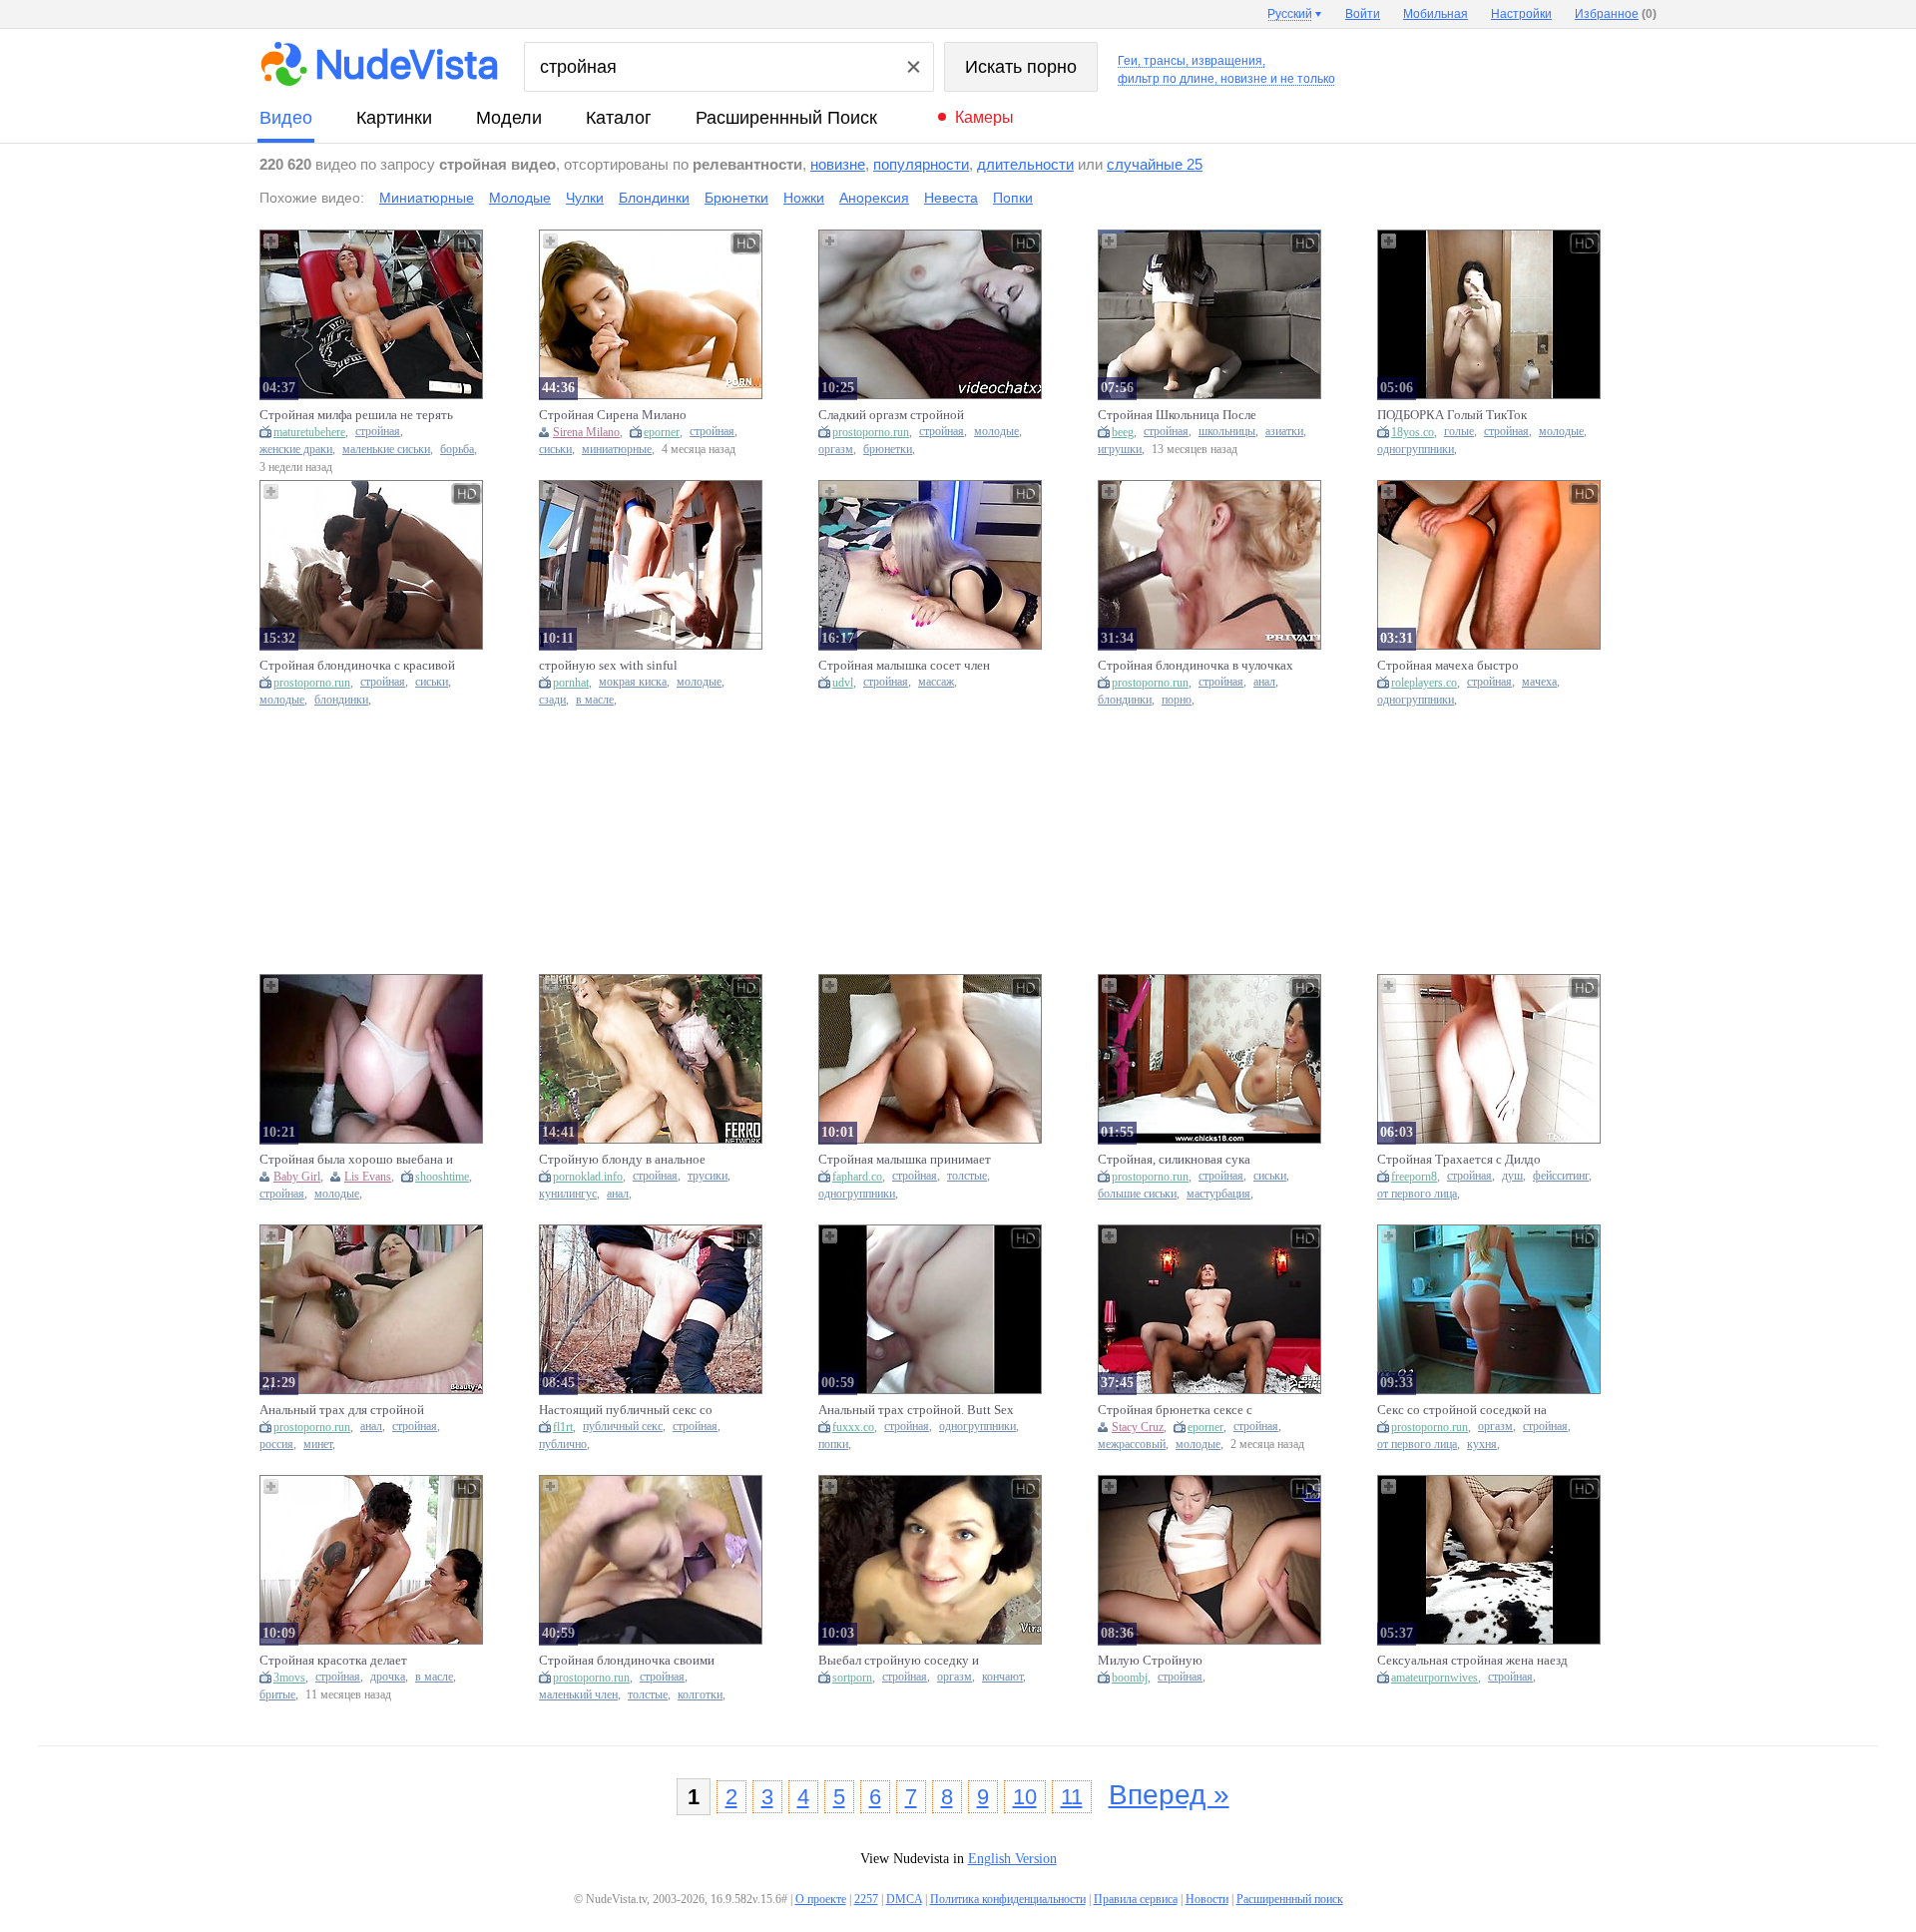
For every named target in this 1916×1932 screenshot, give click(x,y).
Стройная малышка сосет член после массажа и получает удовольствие (904, 666)
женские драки (296, 450)
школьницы (1227, 432)
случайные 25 (1155, 164)
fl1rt (563, 1427)
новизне (838, 164)
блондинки (341, 700)
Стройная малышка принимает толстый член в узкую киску (905, 1160)
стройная (378, 432)
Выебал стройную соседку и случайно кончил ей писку (899, 1661)
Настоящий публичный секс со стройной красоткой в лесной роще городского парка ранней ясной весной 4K (626, 1410)
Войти (1363, 14)
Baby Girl (297, 1177)
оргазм (836, 450)
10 (1025, 1797)
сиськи (555, 450)
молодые (996, 432)
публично (563, 1445)
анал (1264, 682)
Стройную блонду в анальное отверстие (622, 1160)
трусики (708, 1176)
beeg (1123, 432)
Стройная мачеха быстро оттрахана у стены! (1448, 666)
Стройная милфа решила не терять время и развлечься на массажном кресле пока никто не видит (356, 415)
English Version (1012, 1859)
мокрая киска (633, 682)
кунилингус (568, 1194)
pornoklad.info (588, 1177)
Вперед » (1169, 1795)
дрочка (388, 1677)
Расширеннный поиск (786, 118)
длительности (1025, 164)
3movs (289, 1678)
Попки (1013, 198)
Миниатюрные (427, 198)
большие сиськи (1137, 1194)
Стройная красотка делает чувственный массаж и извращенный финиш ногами (340, 1661)
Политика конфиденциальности (1008, 1899)
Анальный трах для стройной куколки (342, 1410)
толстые (967, 1176)
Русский (1290, 14)
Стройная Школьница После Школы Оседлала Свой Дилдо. (1182, 415)
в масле (595, 700)
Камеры (984, 117)
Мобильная (1436, 14)
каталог (619, 118)
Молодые (520, 198)
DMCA (904, 1899)
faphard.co (857, 1177)
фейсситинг (1561, 1176)
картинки (394, 118)
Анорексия (874, 198)
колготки (700, 1695)
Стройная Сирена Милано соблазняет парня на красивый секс (624, 415)
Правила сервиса (1136, 1899)
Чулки (585, 198)
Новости (1207, 1899)
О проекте (821, 1899)
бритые (277, 1695)
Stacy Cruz (1138, 1427)
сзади (552, 700)
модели (509, 118)
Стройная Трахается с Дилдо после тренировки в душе (1459, 1160)
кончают (1002, 1677)
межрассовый (1132, 1445)
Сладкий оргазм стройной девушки (891, 415)
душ (1512, 1176)
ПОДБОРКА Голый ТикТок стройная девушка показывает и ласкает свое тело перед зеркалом (1471, 415)
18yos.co (1413, 432)
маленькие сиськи (386, 450)
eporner (662, 432)
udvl (843, 683)
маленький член (578, 1695)
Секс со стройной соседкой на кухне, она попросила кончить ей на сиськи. (1470, 1410)
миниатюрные (617, 450)
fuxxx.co (853, 1427)
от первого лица (1417, 1194)
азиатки (1284, 432)
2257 (866, 1899)
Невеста (951, 198)
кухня (1482, 1445)
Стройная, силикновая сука (1174, 1159)
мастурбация (1218, 1194)
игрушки (1120, 450)
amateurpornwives (1435, 1678)
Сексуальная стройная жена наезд (1472, 1660)
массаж (936, 682)
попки (833, 1445)
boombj (1130, 1678)
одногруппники (1416, 450)
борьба (457, 450)
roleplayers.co (1424, 683)
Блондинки (654, 198)
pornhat (571, 683)
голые (1459, 432)
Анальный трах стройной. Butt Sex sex (916, 1410)
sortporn (852, 1678)
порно (1177, 700)
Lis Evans (368, 1177)
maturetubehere (309, 432)
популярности (921, 164)
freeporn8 (1414, 1177)
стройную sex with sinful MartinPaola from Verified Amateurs (636, 666)
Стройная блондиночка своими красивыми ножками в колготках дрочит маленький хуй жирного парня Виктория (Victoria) (630, 1661)
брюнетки (888, 450)
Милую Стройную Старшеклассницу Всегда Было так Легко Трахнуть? (1196, 1661)
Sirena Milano (586, 432)
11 (1072, 1797)
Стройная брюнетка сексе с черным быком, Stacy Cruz (1175, 1410)
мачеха (1539, 682)
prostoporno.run (871, 432)
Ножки (804, 198)
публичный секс (623, 1427)
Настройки (1521, 14)
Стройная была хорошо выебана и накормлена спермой (356, 1160)
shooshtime (442, 1177)
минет (318, 1445)
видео (286, 118)
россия (276, 1445)
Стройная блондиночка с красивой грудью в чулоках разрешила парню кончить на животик (357, 666)
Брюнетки (736, 198)
